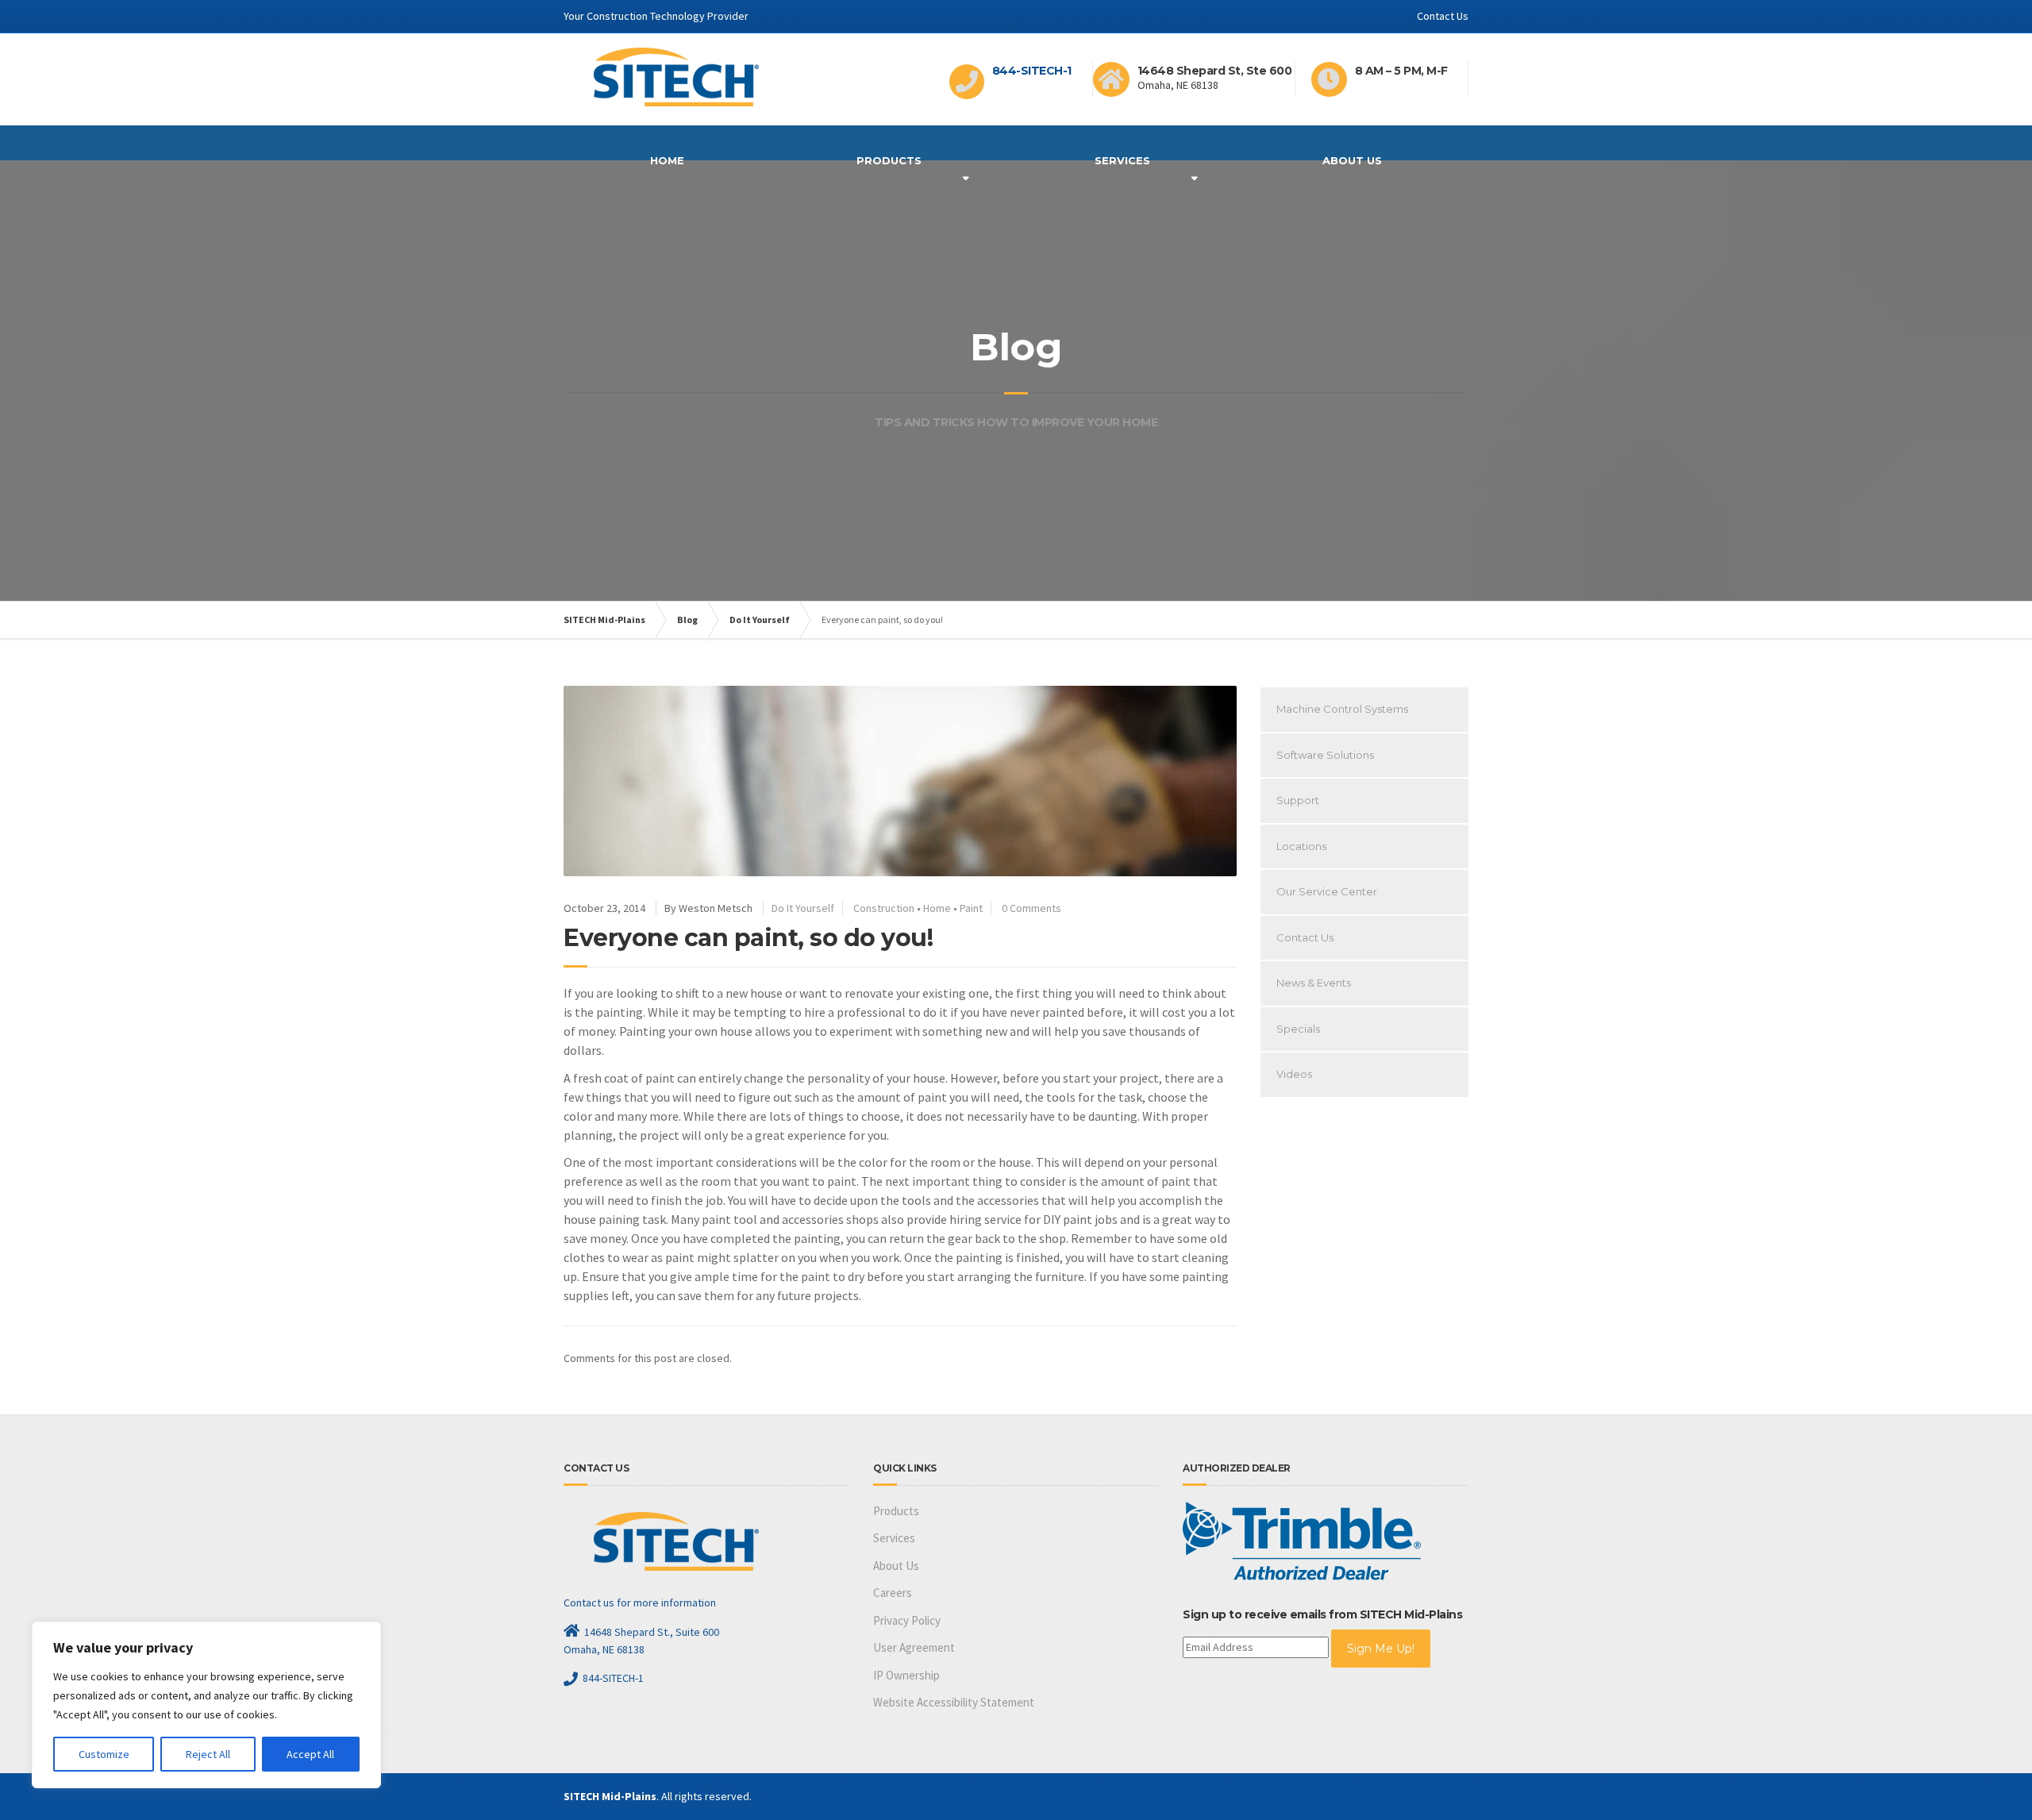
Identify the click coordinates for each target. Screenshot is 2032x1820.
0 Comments (1031, 908)
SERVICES (1122, 160)
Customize (104, 1754)
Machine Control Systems (1342, 709)
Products (889, 160)
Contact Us (1443, 16)
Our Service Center (1327, 891)
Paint (971, 908)
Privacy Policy (907, 1620)
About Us (896, 1566)
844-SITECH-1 (1032, 71)
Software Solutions (1325, 755)
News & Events (1314, 983)
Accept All (310, 1754)
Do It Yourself (803, 908)
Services (894, 1538)
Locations (1301, 846)
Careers (893, 1593)
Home (667, 160)
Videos (1294, 1074)
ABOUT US (1352, 160)
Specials (1298, 1029)
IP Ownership (906, 1675)
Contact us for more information (640, 1603)
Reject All (208, 1754)
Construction (884, 908)
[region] (206, 1705)
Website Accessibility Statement (954, 1702)
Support (1298, 800)
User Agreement (914, 1647)
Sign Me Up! (1381, 1649)
